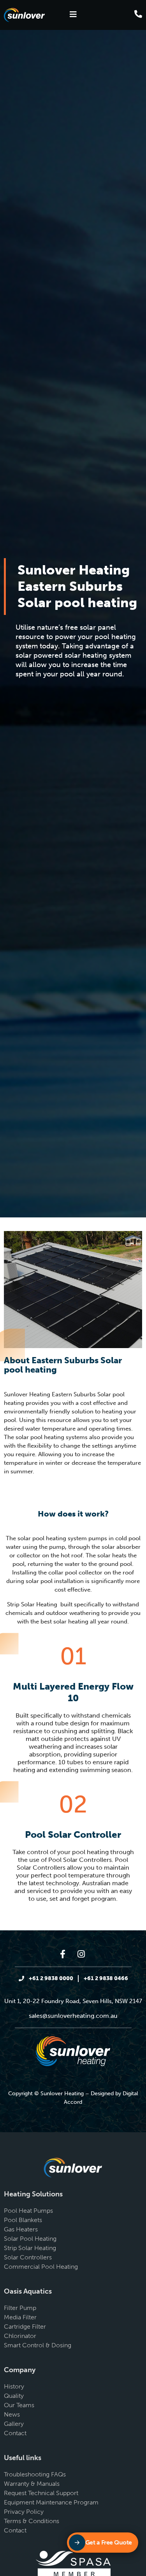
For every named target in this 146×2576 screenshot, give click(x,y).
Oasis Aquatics (28, 2291)
